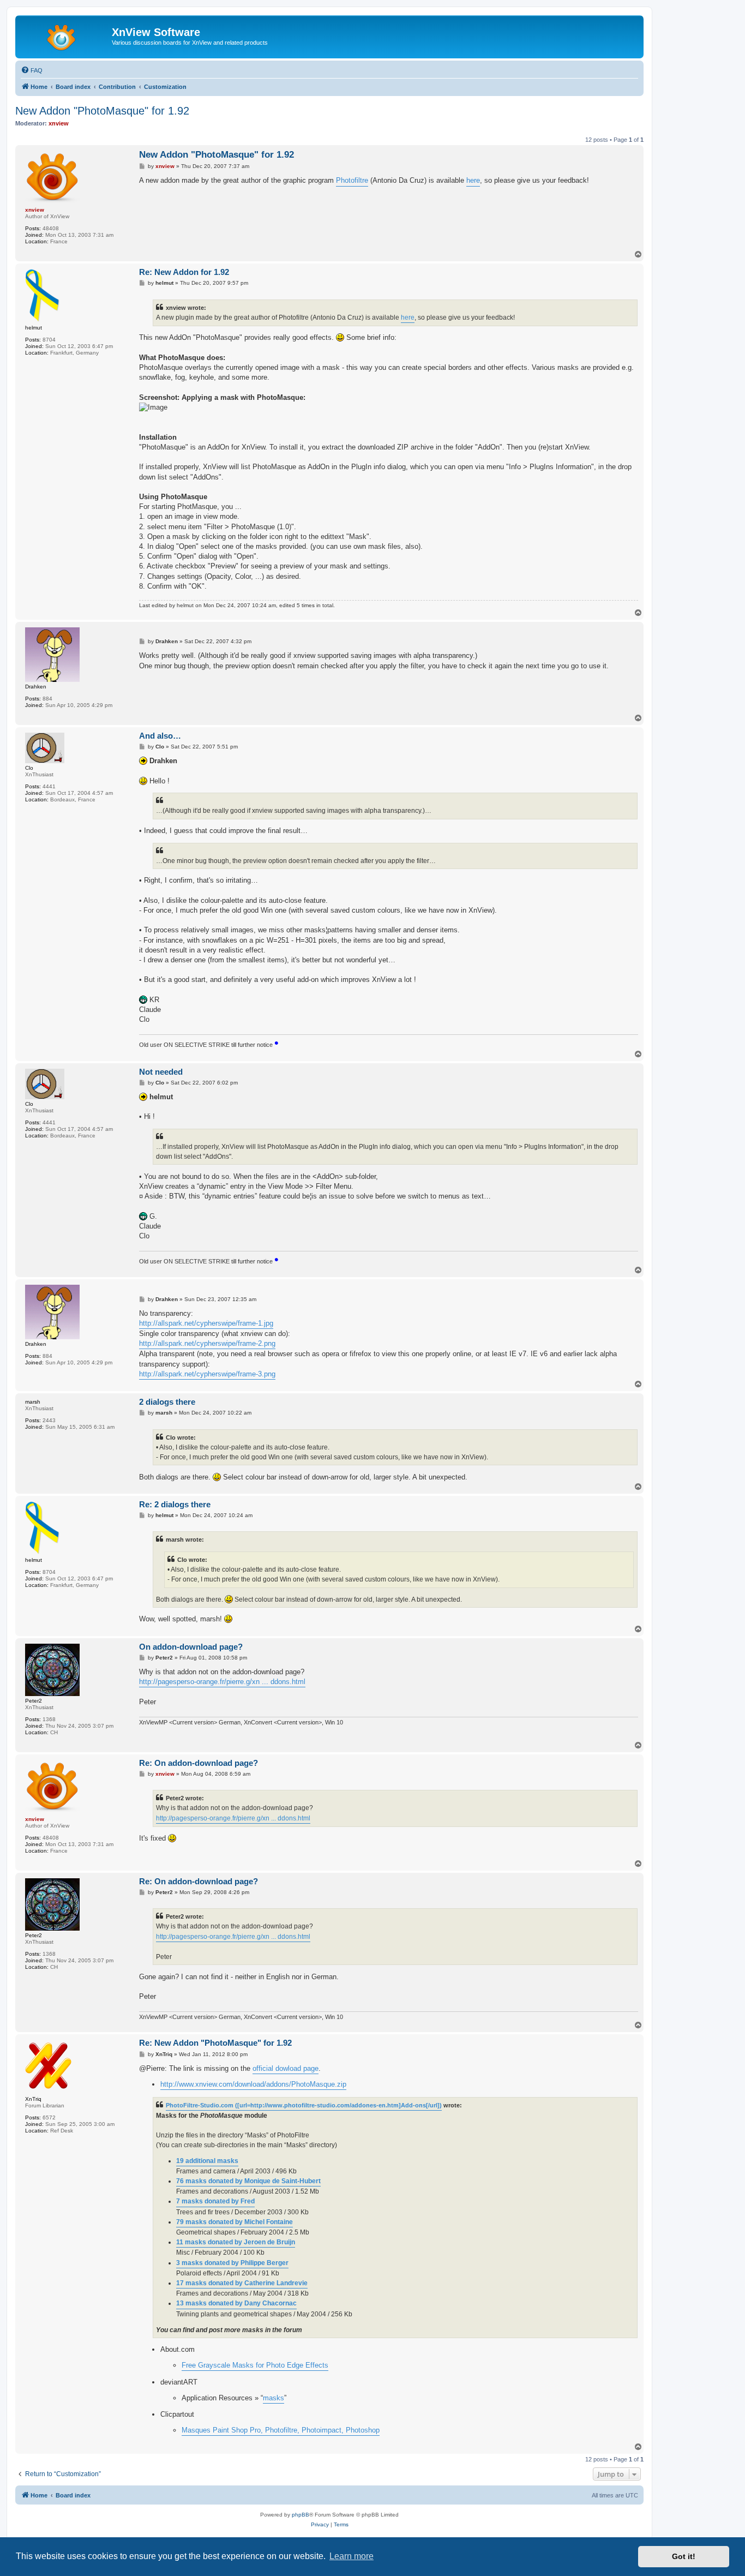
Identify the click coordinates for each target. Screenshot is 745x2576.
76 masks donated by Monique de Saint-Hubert (248, 2181)
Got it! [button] (684, 2556)
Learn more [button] (352, 2556)
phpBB (301, 2515)
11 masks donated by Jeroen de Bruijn (236, 2242)
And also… (160, 736)
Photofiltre (352, 180)
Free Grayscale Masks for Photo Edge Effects (255, 2365)
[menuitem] (32, 70)
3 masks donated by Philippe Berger (232, 2263)
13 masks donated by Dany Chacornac (236, 2303)
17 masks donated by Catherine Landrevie (242, 2283)
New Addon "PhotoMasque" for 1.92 (102, 111)
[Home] (65, 35)
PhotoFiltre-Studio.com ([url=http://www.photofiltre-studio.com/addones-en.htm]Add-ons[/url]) (304, 2105)
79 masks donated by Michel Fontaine (235, 2222)
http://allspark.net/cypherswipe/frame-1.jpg (206, 1323)
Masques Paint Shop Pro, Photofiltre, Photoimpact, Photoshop (281, 2430)
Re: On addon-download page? (199, 1763)
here (473, 180)
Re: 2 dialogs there (175, 1504)
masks (274, 2398)
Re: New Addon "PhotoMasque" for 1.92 (215, 2043)
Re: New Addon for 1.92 (184, 272)
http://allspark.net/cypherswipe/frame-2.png (207, 1343)
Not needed (161, 1072)
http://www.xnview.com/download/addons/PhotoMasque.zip (253, 2084)
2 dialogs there (167, 1402)
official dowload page (286, 2068)
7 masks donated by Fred (215, 2201)
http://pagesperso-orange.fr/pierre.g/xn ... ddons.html (222, 1682)
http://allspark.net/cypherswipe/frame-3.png (207, 1374)
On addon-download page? (191, 1647)
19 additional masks (207, 2161)
